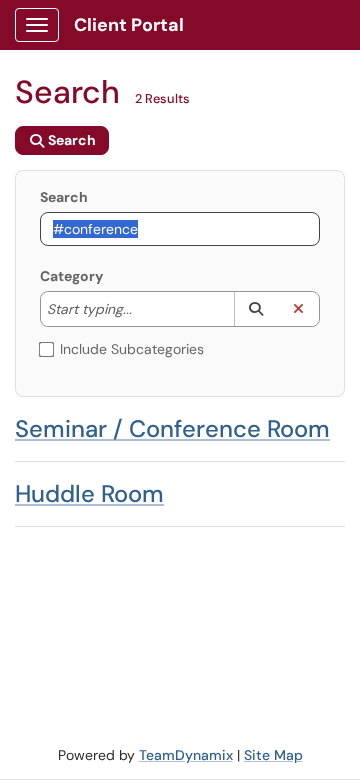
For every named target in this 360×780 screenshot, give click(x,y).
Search (64, 197)
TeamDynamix (186, 755)
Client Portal (129, 25)
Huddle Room (89, 493)
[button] (255, 309)
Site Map (273, 755)
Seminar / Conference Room (172, 428)
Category (71, 276)
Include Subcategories (132, 349)
